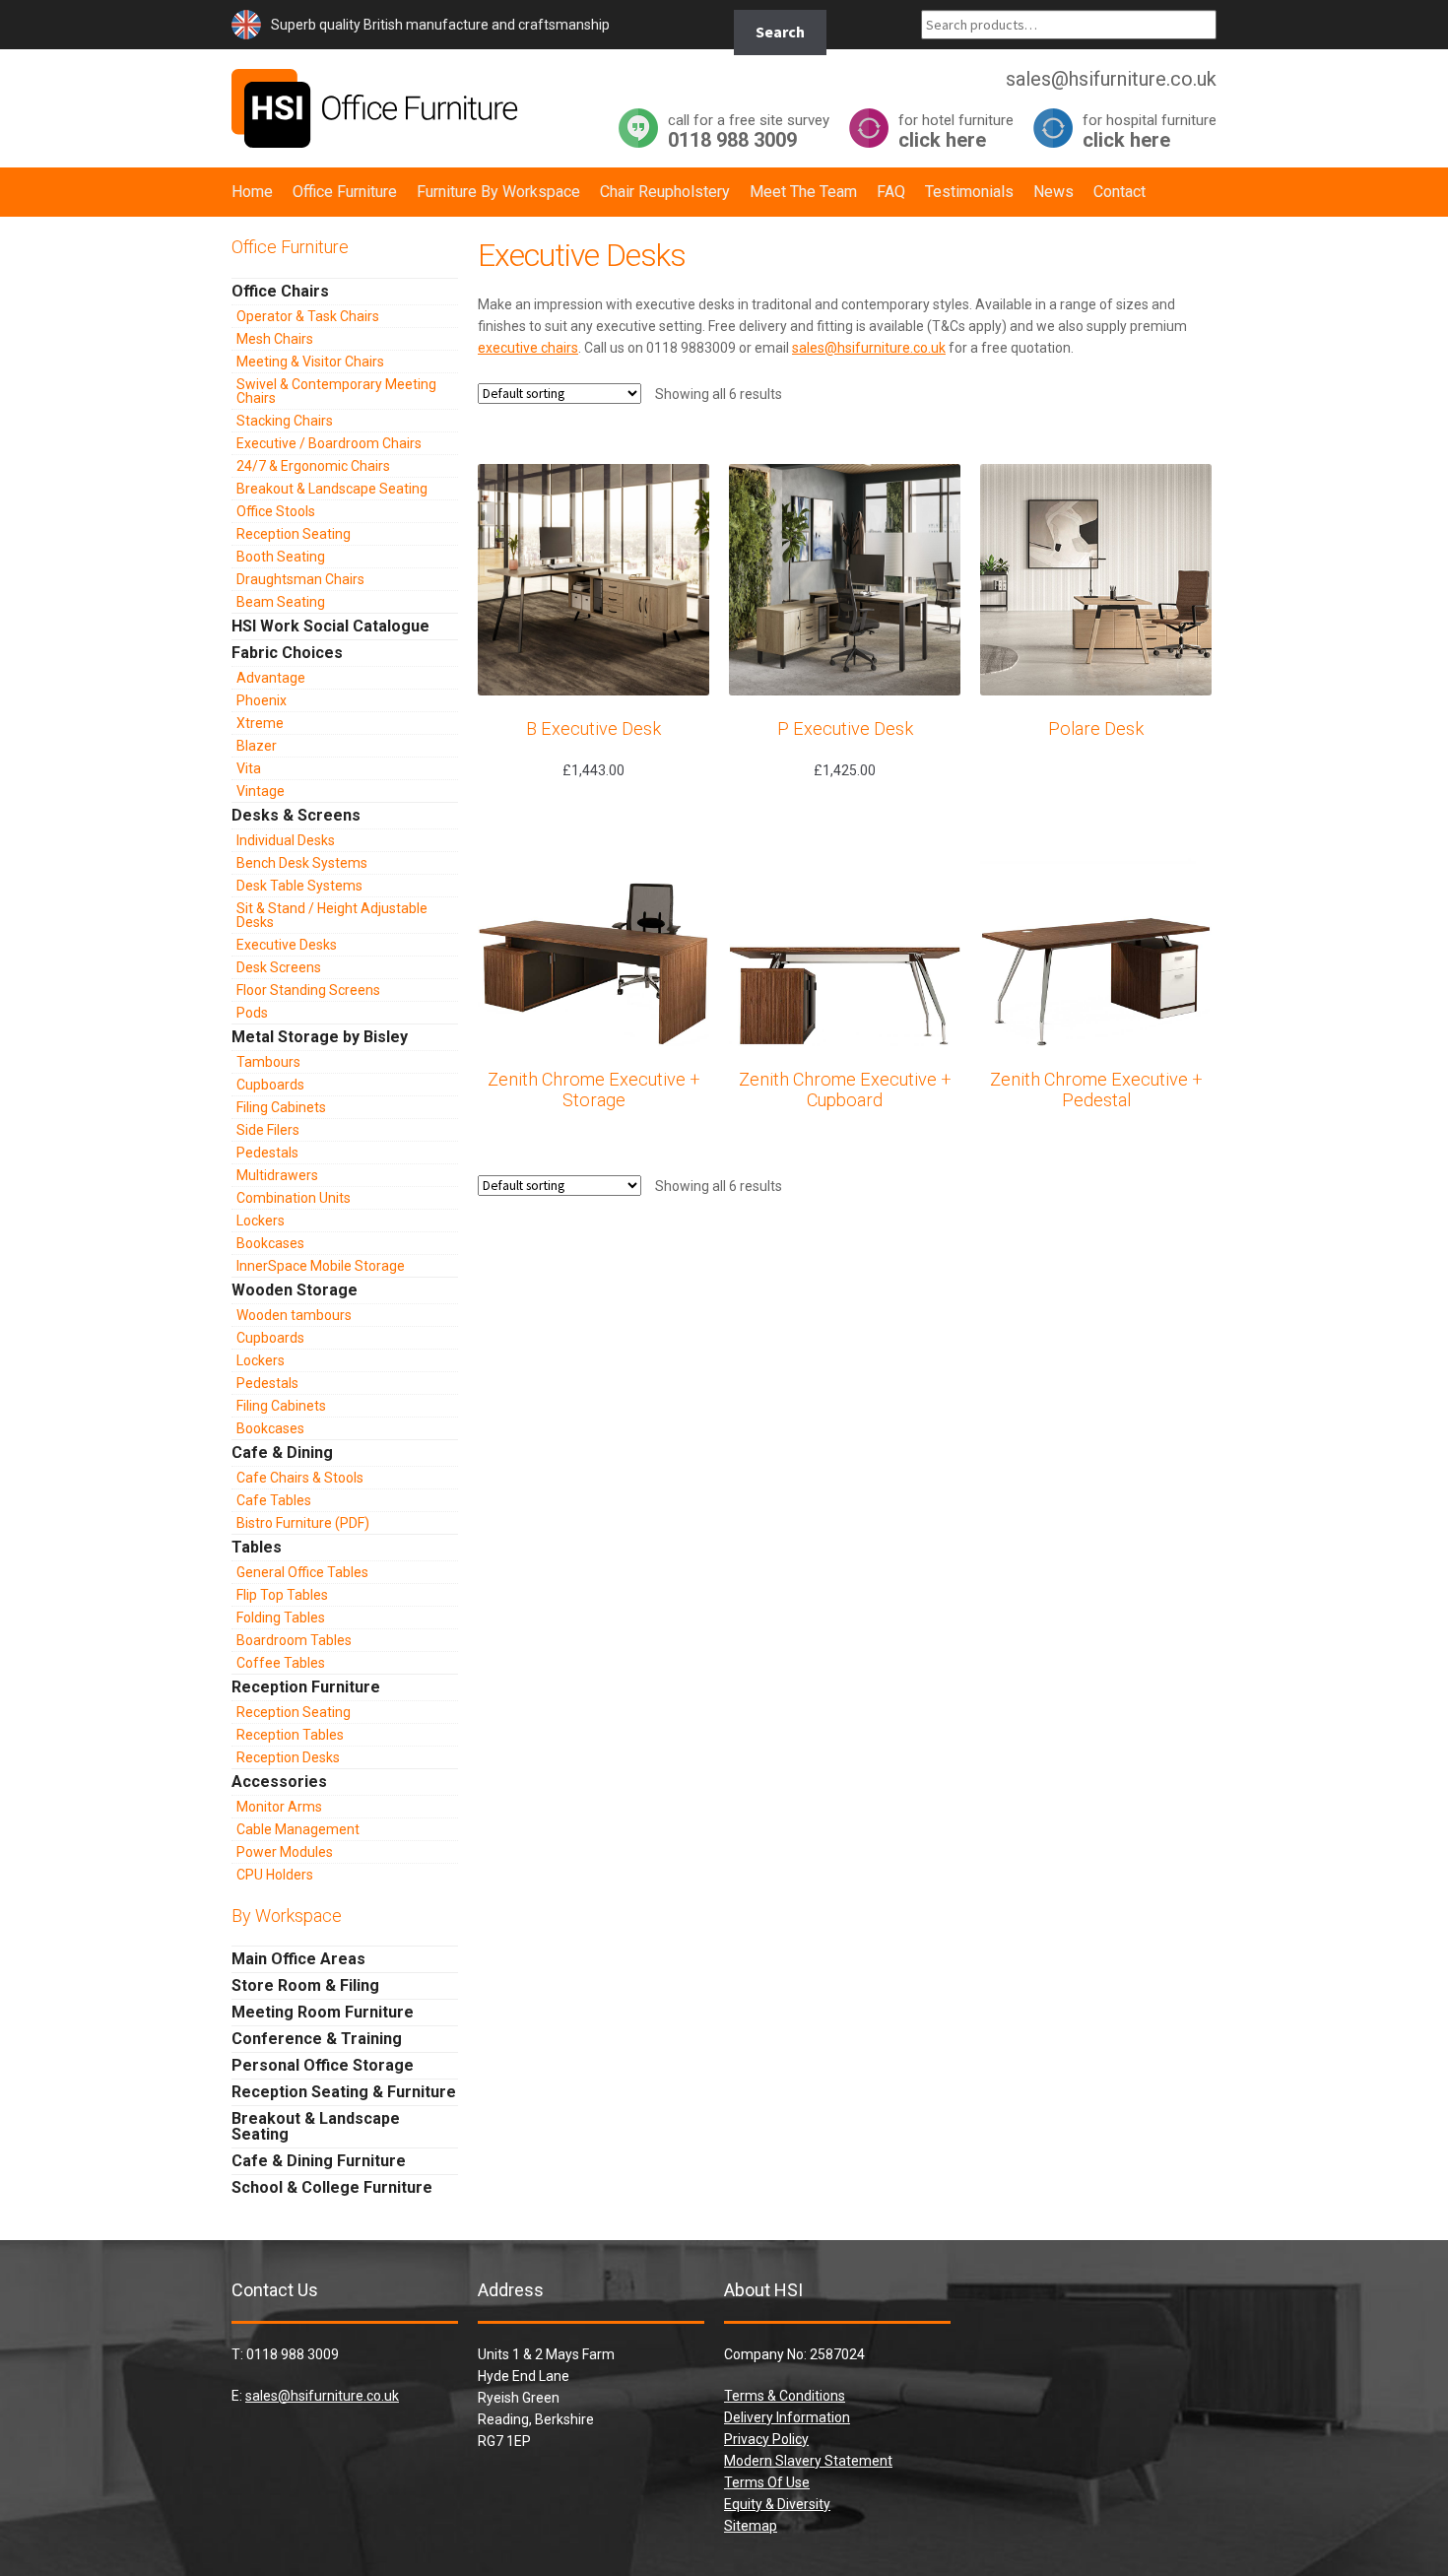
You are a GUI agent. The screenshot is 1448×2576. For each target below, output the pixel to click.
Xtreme (260, 723)
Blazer (257, 746)
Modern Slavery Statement (808, 2461)
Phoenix (262, 700)
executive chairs (528, 348)
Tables (257, 1547)
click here (956, 131)
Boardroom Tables (294, 1640)
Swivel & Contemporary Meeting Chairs (336, 391)
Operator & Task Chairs (308, 316)
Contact (1119, 192)
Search (780, 32)
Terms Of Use (767, 2482)
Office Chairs (280, 291)
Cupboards (270, 1085)
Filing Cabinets (281, 1107)
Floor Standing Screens (308, 990)
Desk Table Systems (299, 886)
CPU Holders (275, 1875)
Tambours (268, 1062)
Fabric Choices (287, 653)
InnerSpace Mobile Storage (321, 1266)
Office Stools (276, 511)
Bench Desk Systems (302, 863)
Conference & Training (317, 2039)
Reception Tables (290, 1735)
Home (252, 192)
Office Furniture (345, 192)
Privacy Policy (766, 2439)
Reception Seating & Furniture (344, 2092)
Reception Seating (294, 534)
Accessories (279, 1782)
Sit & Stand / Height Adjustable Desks (332, 915)
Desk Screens (279, 967)
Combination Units (294, 1198)
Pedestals (267, 1153)
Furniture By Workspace (498, 192)
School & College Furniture (332, 2187)
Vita (249, 768)
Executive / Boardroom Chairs (329, 443)
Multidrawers (277, 1175)
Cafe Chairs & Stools (300, 1478)
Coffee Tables (281, 1663)
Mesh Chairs (275, 339)
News (1053, 192)
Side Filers (268, 1130)
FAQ (891, 192)
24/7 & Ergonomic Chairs (313, 466)
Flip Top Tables (282, 1595)
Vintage (261, 791)
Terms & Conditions (785, 2396)
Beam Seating (281, 602)
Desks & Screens (296, 815)
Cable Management (298, 1829)
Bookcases (270, 1243)
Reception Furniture (306, 1687)
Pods (252, 1013)
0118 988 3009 (749, 131)
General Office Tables (302, 1572)
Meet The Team (803, 192)
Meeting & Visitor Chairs (310, 362)
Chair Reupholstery (665, 192)
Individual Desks (286, 840)
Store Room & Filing (305, 1985)
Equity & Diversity (777, 2504)
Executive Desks (287, 945)
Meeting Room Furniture (323, 2012)
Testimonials (969, 192)
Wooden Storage (295, 1290)
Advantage (271, 678)
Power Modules (285, 1852)
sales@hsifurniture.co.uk (869, 348)
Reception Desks (288, 1757)
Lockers (261, 1221)
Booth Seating (281, 557)
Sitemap (751, 2526)
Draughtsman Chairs (300, 579)
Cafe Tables (274, 1500)
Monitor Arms (279, 1807)
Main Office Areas (298, 1959)
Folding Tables (281, 1618)
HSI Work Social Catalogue (330, 626)
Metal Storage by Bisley (320, 1037)
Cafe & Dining (282, 1453)
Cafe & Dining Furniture (319, 2161)
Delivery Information (787, 2417)
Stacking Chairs (285, 421)
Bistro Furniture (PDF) (303, 1523)
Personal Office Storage (323, 2065)
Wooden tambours (294, 1315)
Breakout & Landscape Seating (332, 489)
